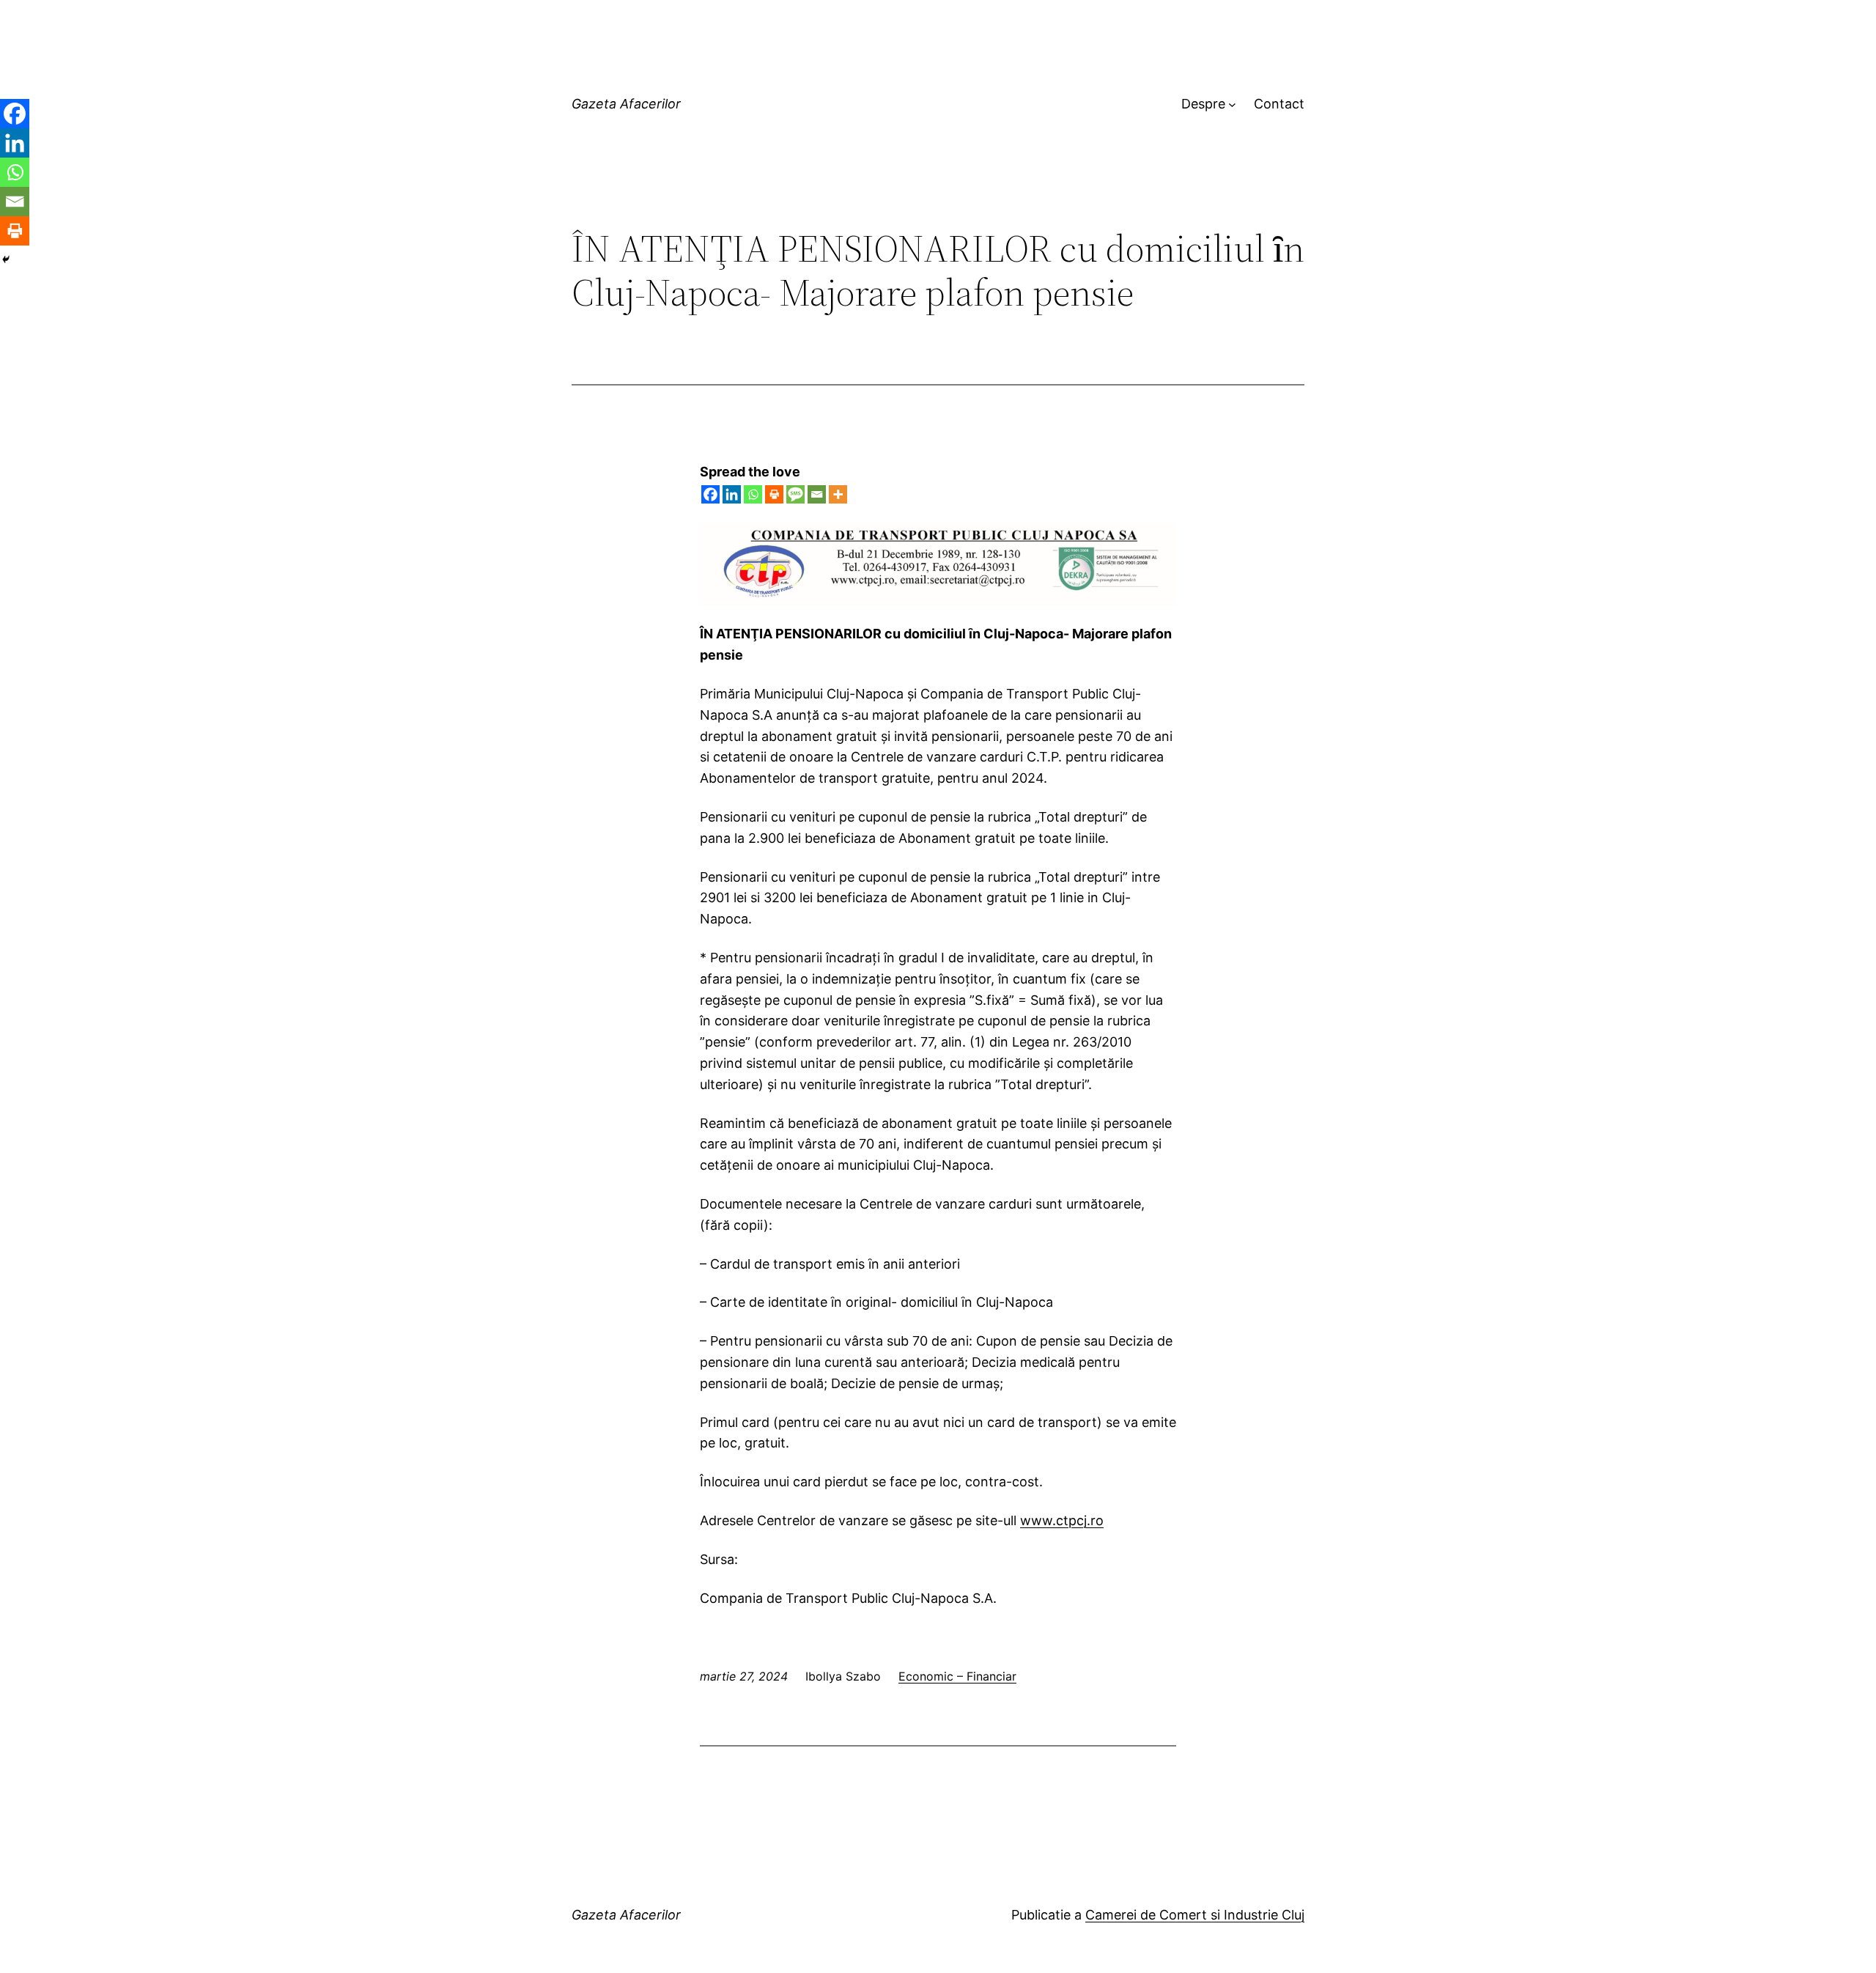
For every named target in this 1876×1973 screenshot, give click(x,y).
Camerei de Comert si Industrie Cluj (1195, 1915)
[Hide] (6, 259)
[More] (838, 494)
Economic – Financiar (957, 1676)
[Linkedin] (732, 494)
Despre (1203, 104)
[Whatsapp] (753, 494)
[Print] (774, 494)
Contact (1279, 104)
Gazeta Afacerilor (626, 104)
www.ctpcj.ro (1062, 1520)
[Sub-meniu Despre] (1232, 104)
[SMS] (795, 494)
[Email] (817, 494)
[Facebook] (710, 494)
